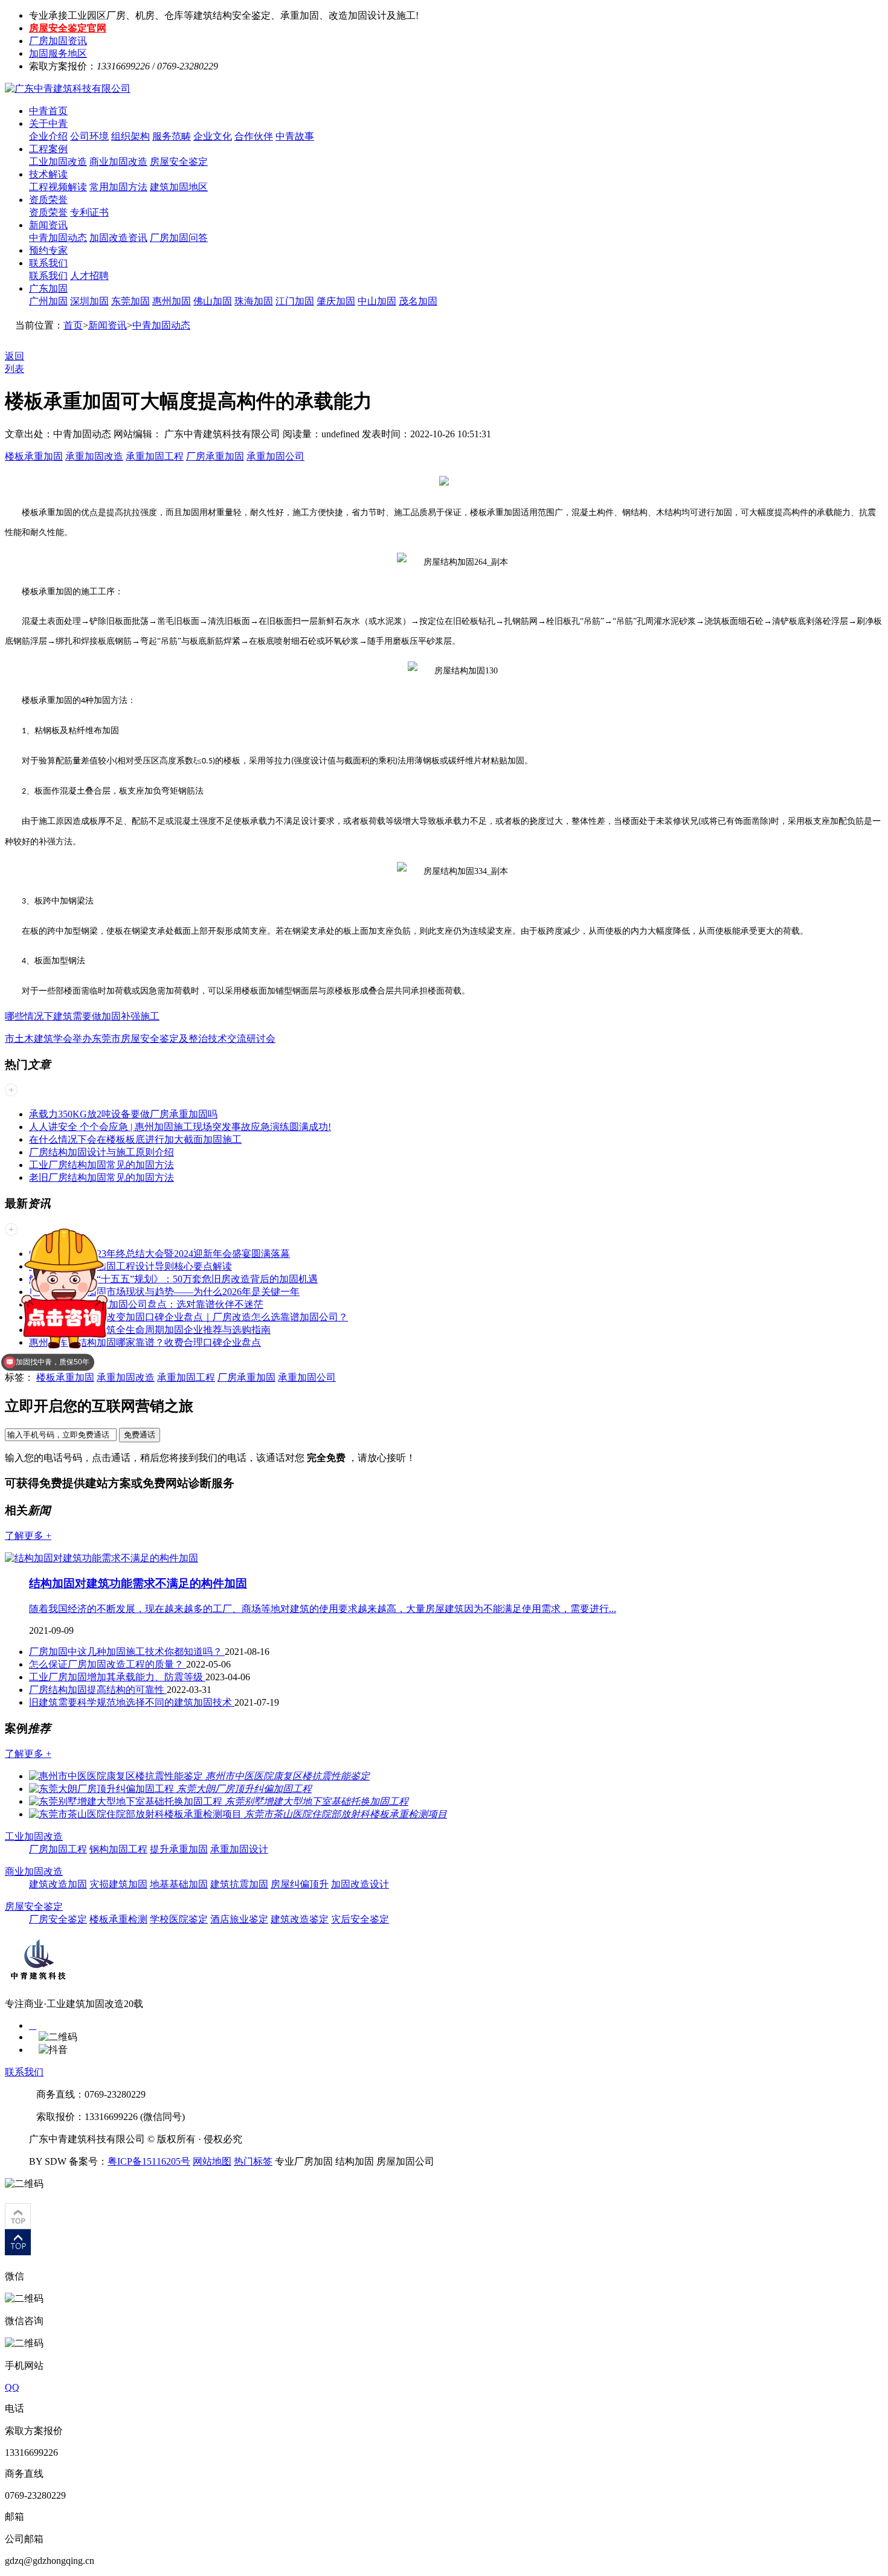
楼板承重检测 (118, 1919)
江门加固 (295, 301)
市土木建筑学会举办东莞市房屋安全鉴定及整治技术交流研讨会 (140, 1039)
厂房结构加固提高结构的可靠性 (98, 1690)
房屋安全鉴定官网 (68, 28)
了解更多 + (28, 1536)
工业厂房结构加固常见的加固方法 (101, 1165)
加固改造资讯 (118, 238)
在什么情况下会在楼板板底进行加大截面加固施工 (135, 1139)
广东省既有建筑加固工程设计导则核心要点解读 (130, 1266)
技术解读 (48, 174)
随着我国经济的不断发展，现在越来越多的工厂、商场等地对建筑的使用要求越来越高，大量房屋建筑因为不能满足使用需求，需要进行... (323, 1609)
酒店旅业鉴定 (239, 1919)
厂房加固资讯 (58, 41)
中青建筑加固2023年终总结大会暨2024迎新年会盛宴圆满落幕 (159, 1254)
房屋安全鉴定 (179, 162)
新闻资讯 (48, 225)
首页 (73, 325)
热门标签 (253, 2161)
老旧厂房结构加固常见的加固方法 (101, 1177)
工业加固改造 (58, 162)
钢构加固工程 (118, 1849)
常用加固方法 (118, 187)
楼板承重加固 (34, 456)
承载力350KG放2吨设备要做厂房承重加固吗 (123, 1114)
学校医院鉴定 (179, 1919)
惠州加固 (172, 301)
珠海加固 (254, 301)
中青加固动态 (58, 238)
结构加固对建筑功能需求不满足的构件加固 (138, 1583)
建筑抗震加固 (239, 1884)
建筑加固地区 (179, 187)
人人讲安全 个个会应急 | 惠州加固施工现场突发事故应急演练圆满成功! (180, 1127)
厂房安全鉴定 (58, 1919)
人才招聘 (89, 276)
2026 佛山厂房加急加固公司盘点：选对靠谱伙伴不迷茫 (146, 1304)
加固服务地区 (58, 53)
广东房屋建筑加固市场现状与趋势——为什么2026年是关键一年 (164, 1292)
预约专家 (48, 250)
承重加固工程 (155, 456)
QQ (12, 2387)
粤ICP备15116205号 (149, 2161)
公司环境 (89, 136)
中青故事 (295, 136)
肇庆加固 (336, 301)
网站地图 (212, 2161)
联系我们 (48, 263)
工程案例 (48, 149)
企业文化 (213, 136)
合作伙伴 (254, 136)
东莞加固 (130, 301)
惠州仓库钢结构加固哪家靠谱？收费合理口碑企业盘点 (145, 1342)
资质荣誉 (48, 200)
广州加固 (48, 301)
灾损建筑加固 (118, 1884)
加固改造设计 (360, 1884)
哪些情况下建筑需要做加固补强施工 (82, 1016)
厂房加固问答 (179, 238)
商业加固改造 (118, 162)
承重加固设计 (239, 1849)
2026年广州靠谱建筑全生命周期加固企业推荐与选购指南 (150, 1330)
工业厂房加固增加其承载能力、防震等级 (117, 1677)
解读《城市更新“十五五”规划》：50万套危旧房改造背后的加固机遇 (173, 1279)
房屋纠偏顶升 (300, 1884)
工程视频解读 (58, 187)
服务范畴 (172, 136)
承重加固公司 (275, 456)
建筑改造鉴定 (300, 1919)
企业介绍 (48, 136)
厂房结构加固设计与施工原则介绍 (101, 1152)
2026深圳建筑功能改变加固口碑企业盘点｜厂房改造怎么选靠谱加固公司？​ (188, 1317)
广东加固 (48, 288)
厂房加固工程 (58, 1849)
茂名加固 (418, 301)
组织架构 (130, 136)
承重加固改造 (94, 456)
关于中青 (48, 124)
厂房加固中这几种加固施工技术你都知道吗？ (127, 1652)
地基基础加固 (179, 1884)
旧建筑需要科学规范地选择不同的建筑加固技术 (132, 1702)
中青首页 (48, 111)
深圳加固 (89, 301)
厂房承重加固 (215, 456)
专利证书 (89, 212)
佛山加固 (213, 301)
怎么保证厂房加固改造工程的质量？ (108, 1664)
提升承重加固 (179, 1849)
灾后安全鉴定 (360, 1919)
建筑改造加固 (58, 1884)
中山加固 (377, 301)
